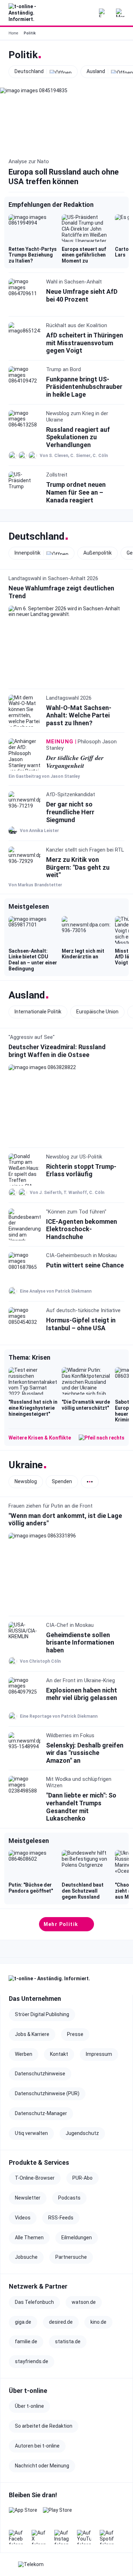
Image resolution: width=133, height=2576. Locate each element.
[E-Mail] (103, 13)
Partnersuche (71, 2257)
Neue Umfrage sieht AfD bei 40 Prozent (82, 295)
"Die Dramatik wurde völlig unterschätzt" (86, 1405)
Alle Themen (29, 2238)
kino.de (98, 2322)
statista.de (68, 2341)
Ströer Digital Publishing (42, 2014)
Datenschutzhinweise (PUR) (47, 2093)
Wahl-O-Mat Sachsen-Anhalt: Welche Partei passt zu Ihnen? (79, 715)
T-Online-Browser (35, 2178)
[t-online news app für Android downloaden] (57, 2514)
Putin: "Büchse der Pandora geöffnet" (31, 1888)
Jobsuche (26, 2257)
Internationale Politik (38, 1012)
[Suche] (86, 13)
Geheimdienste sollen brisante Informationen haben (80, 1642)
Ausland (96, 71)
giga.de (23, 2322)
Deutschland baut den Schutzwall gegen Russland (83, 1891)
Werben (24, 2054)
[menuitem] (120, 13)
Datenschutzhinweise (40, 2074)
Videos (23, 2218)
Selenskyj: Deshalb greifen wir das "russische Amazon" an (85, 1752)
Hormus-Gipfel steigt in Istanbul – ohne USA (81, 1324)
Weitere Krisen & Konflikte (40, 1438)
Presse (75, 2034)
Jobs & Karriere (32, 2034)
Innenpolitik (27, 553)
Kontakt (59, 2054)
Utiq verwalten (31, 2133)
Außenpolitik (98, 553)
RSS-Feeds (61, 2218)
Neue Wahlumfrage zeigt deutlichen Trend (61, 592)
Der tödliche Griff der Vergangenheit (75, 762)
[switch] (90, 1481)
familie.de (26, 2341)
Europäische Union (97, 1012)
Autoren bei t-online (37, 2446)
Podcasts (69, 2198)
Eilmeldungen (77, 2238)
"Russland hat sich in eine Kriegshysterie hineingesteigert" (33, 1408)
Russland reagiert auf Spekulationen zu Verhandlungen (78, 437)
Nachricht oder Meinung (42, 2466)
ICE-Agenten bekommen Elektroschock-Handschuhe (82, 1229)
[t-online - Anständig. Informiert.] (28, 13)
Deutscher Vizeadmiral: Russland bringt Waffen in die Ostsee (57, 1051)
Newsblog (26, 1481)
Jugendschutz (82, 2133)
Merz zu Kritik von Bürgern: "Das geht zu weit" (78, 867)
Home (13, 33)
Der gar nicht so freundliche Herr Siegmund (70, 812)
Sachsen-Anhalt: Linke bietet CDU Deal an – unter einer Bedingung (33, 960)
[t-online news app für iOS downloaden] (23, 2514)
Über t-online (29, 2406)
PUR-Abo (82, 2178)
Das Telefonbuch (34, 2302)
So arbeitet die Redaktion (44, 2426)
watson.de (84, 2302)
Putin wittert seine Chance (85, 1265)
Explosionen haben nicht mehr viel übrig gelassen (82, 1694)
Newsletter (28, 2198)
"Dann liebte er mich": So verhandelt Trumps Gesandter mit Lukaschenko (81, 1807)
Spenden (62, 1481)
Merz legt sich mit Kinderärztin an (83, 954)
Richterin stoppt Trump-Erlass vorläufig (81, 1170)
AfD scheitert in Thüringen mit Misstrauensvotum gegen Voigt (85, 343)
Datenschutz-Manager (41, 2113)
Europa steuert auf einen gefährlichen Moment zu (84, 255)
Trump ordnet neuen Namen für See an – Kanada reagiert (76, 492)
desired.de (61, 2322)
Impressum (99, 2054)
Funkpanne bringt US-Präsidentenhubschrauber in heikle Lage (84, 387)
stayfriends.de (32, 2361)
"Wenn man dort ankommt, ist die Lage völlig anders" (65, 1519)
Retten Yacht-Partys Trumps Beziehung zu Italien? (33, 255)
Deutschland (29, 71)
